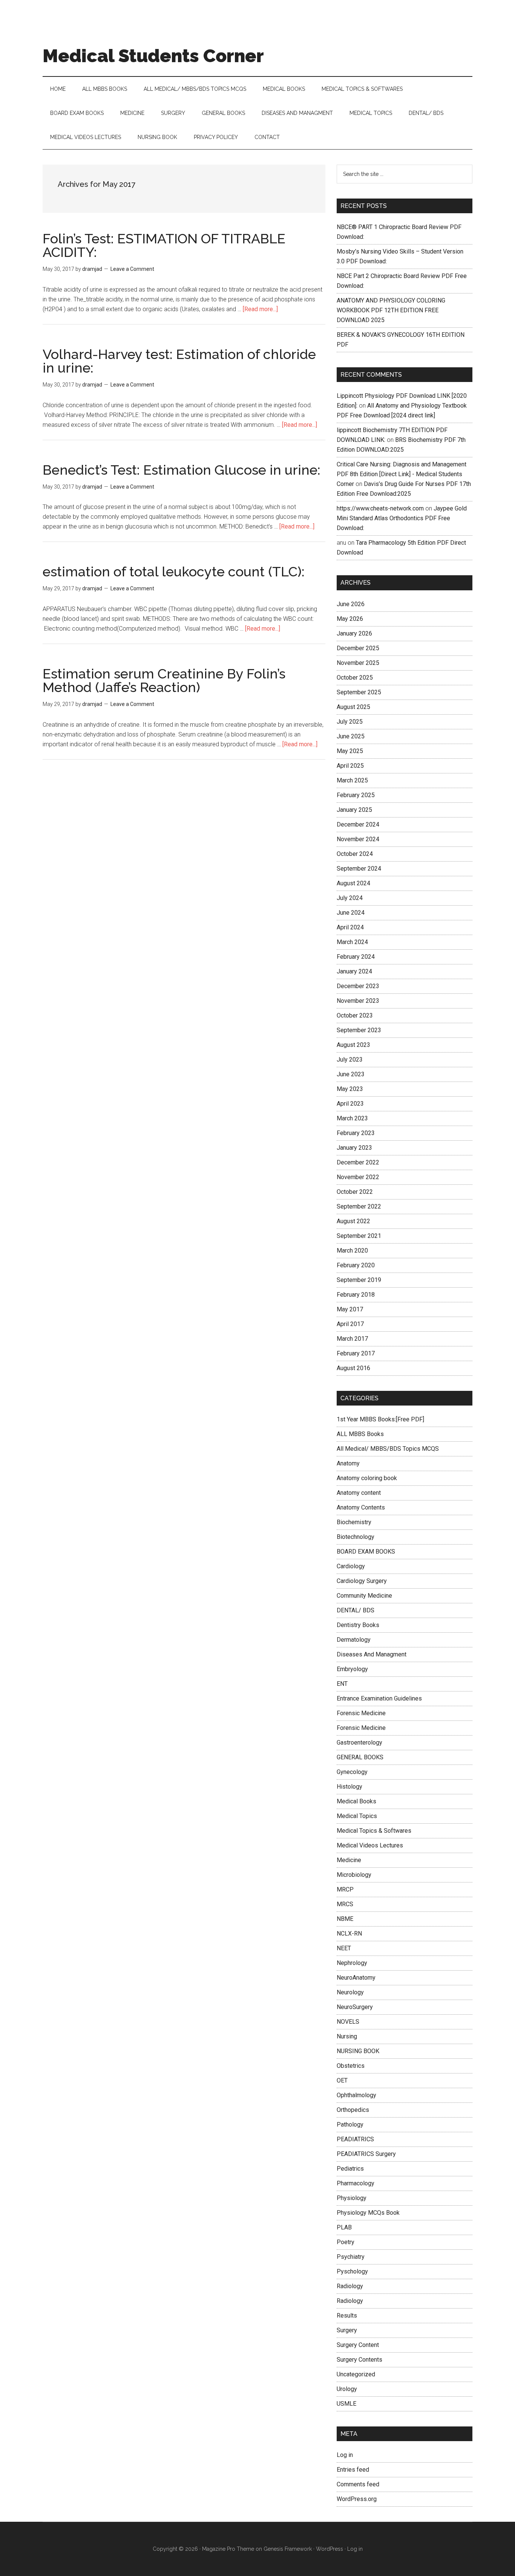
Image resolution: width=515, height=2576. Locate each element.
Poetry (346, 2242)
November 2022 (358, 1177)
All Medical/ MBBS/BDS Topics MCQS (388, 1449)
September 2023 (359, 1030)
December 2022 (358, 1162)
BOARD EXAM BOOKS (366, 1552)
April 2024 (350, 927)
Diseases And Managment (372, 1654)
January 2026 (354, 633)
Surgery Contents (359, 2360)
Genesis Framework (288, 2549)
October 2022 (355, 1192)
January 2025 (354, 810)
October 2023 (355, 1015)
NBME (345, 1919)
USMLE (346, 2404)
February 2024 (356, 957)
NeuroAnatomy (356, 1978)
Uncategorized (356, 2374)
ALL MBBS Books (360, 1434)
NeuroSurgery (355, 2007)
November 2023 (358, 1001)
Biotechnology (356, 1537)
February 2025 (356, 795)
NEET (344, 1948)
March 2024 (352, 942)
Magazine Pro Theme (228, 2549)
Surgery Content (358, 2345)
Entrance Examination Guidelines (379, 1698)
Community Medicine (364, 1596)
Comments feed (358, 2484)
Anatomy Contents (361, 1507)
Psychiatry (351, 2257)
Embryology (352, 1669)
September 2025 (359, 692)
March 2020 (352, 1251)
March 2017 (352, 1339)
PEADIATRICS (355, 2139)
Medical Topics (357, 1816)
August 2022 (353, 1221)
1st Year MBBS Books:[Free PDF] (380, 1419)
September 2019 (359, 1280)
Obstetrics (351, 2066)
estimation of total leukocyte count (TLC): (174, 571)
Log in (345, 2455)
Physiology (352, 2198)
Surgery (347, 2330)
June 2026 (351, 604)
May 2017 (350, 1309)
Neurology (350, 1992)
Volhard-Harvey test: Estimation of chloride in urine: (179, 361)
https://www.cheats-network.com (380, 508)
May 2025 (350, 751)
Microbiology (354, 1875)
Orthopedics (353, 2110)
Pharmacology (356, 2183)
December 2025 (358, 648)
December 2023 (358, 986)
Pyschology (352, 2271)
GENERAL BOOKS (360, 1757)
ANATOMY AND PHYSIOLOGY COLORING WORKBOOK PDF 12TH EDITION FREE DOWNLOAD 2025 (391, 310)
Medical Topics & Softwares (374, 1831)
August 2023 (353, 1045)
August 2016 (353, 1368)
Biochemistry (354, 1522)
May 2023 (350, 1089)
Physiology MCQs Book (368, 2213)
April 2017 (350, 1324)
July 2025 (350, 722)
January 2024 (354, 971)
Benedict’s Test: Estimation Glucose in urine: (182, 470)
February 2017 (356, 1353)
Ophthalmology (356, 2095)
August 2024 (353, 883)
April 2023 (350, 1104)
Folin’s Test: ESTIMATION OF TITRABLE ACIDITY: (164, 245)
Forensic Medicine (361, 1713)
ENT (342, 1684)
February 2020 (356, 1265)
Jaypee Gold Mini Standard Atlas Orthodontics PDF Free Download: (402, 518)
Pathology (350, 2125)
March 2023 (352, 1118)
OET (342, 2080)
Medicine (349, 1860)
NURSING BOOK (358, 2051)
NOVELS (348, 2022)
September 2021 (359, 1236)
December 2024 (358, 824)
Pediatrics (350, 2169)
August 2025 (353, 707)
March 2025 (352, 780)
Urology (347, 2389)
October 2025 (355, 678)
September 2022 (359, 1206)
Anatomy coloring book (367, 1478)
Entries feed (353, 2470)
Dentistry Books (358, 1625)
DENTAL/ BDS (356, 1610)
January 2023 (354, 1148)
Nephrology (352, 1963)
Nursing (347, 2036)
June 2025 (351, 736)
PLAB (344, 2227)
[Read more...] (260, 309)
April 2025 (350, 766)
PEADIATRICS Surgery (366, 2154)
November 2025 (358, 663)
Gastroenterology (359, 1743)
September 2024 (359, 869)
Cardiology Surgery (362, 1581)
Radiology (350, 2286)
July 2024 (350, 898)
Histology (349, 1787)
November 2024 (358, 839)
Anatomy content (359, 1493)
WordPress (330, 2549)
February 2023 (356, 1133)
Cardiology (351, 1566)
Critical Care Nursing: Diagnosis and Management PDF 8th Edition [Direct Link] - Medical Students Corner (402, 474)
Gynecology (352, 1772)
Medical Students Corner (153, 56)
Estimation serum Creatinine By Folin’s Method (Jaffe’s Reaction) (164, 680)
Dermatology (354, 1640)
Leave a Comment (132, 269)
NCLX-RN (349, 1934)
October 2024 (355, 854)
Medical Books (356, 1801)
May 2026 (350, 619)
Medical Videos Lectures (370, 1845)
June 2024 (351, 913)
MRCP (345, 1889)
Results (347, 2315)
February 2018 (356, 1295)
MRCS (345, 1904)
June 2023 (351, 1074)
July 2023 (350, 1060)
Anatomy (348, 1463)
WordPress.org (357, 2499)
